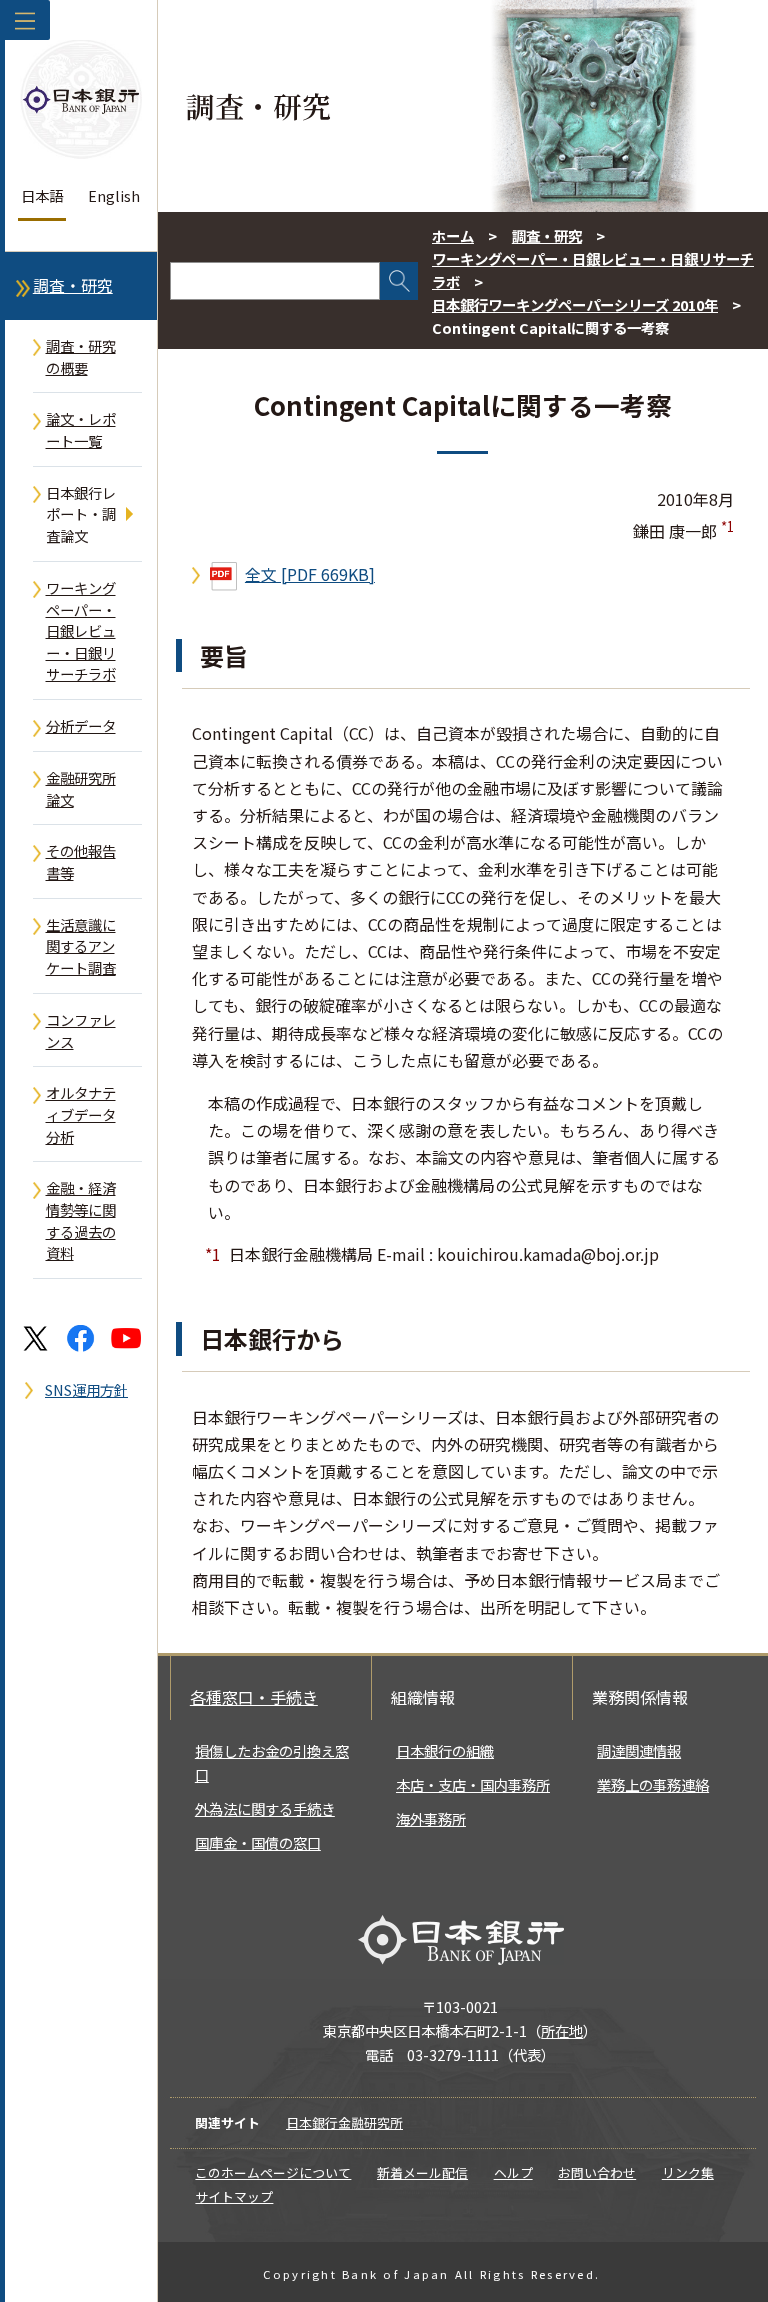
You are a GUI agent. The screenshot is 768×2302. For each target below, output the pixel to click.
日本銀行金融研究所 (344, 2122)
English (114, 195)
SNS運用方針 (86, 1389)
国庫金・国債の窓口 (258, 1842)
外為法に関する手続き (265, 1808)
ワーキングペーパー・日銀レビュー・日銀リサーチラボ (81, 630)
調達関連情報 (639, 1750)
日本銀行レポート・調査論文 (81, 514)
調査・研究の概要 (81, 356)
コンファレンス (81, 1030)
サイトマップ (234, 2196)
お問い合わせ (597, 2172)
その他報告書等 (81, 861)
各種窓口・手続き (254, 1697)
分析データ (81, 725)
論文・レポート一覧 (81, 429)
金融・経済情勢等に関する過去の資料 (81, 1220)
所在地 (562, 2030)
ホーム (453, 235)
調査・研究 (73, 285)
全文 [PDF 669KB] (310, 574)
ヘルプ (513, 2172)
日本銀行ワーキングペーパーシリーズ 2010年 (575, 304)
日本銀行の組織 (445, 1750)
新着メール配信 (422, 2172)
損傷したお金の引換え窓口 (272, 1762)
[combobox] (275, 281)
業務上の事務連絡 (653, 1784)
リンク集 (688, 2172)
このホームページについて (273, 2172)
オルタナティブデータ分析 (81, 1114)
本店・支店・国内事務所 (473, 1784)
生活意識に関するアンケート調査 (81, 946)
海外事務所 (431, 1818)
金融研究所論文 (81, 788)
